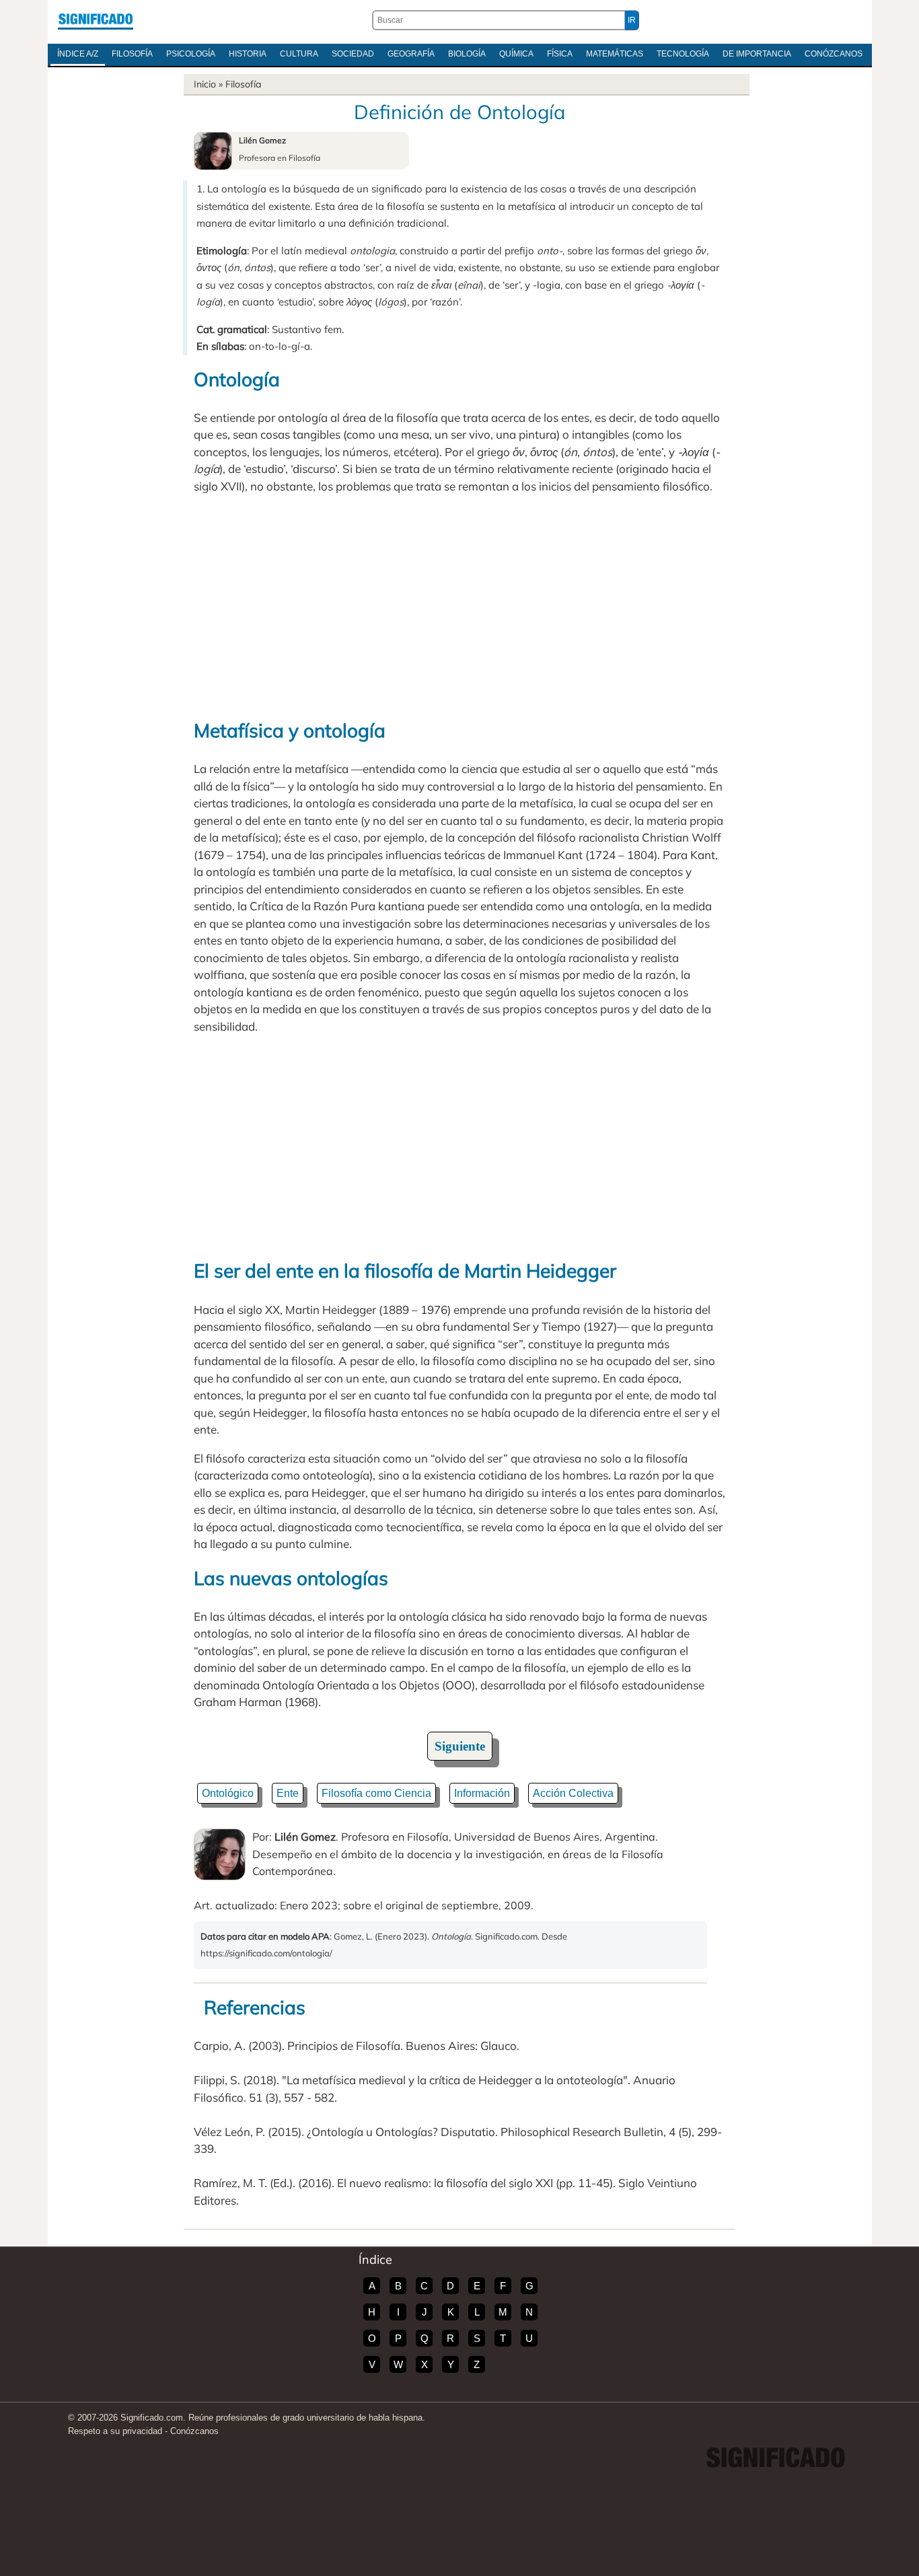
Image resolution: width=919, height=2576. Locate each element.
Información (482, 1793)
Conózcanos (834, 54)
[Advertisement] (459, 605)
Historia (248, 54)
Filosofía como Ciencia (376, 1793)
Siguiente (460, 1746)
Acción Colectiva (573, 1793)
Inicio (205, 84)
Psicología (191, 54)
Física (560, 54)
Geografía (411, 54)
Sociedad (353, 54)
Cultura (299, 54)
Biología (467, 54)
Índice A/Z (78, 54)
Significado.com (96, 20)
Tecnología (683, 54)
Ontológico (228, 1793)
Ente (288, 1793)
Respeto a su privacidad (115, 2431)
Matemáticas (615, 54)
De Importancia (757, 54)
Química (516, 54)
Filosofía (132, 54)
